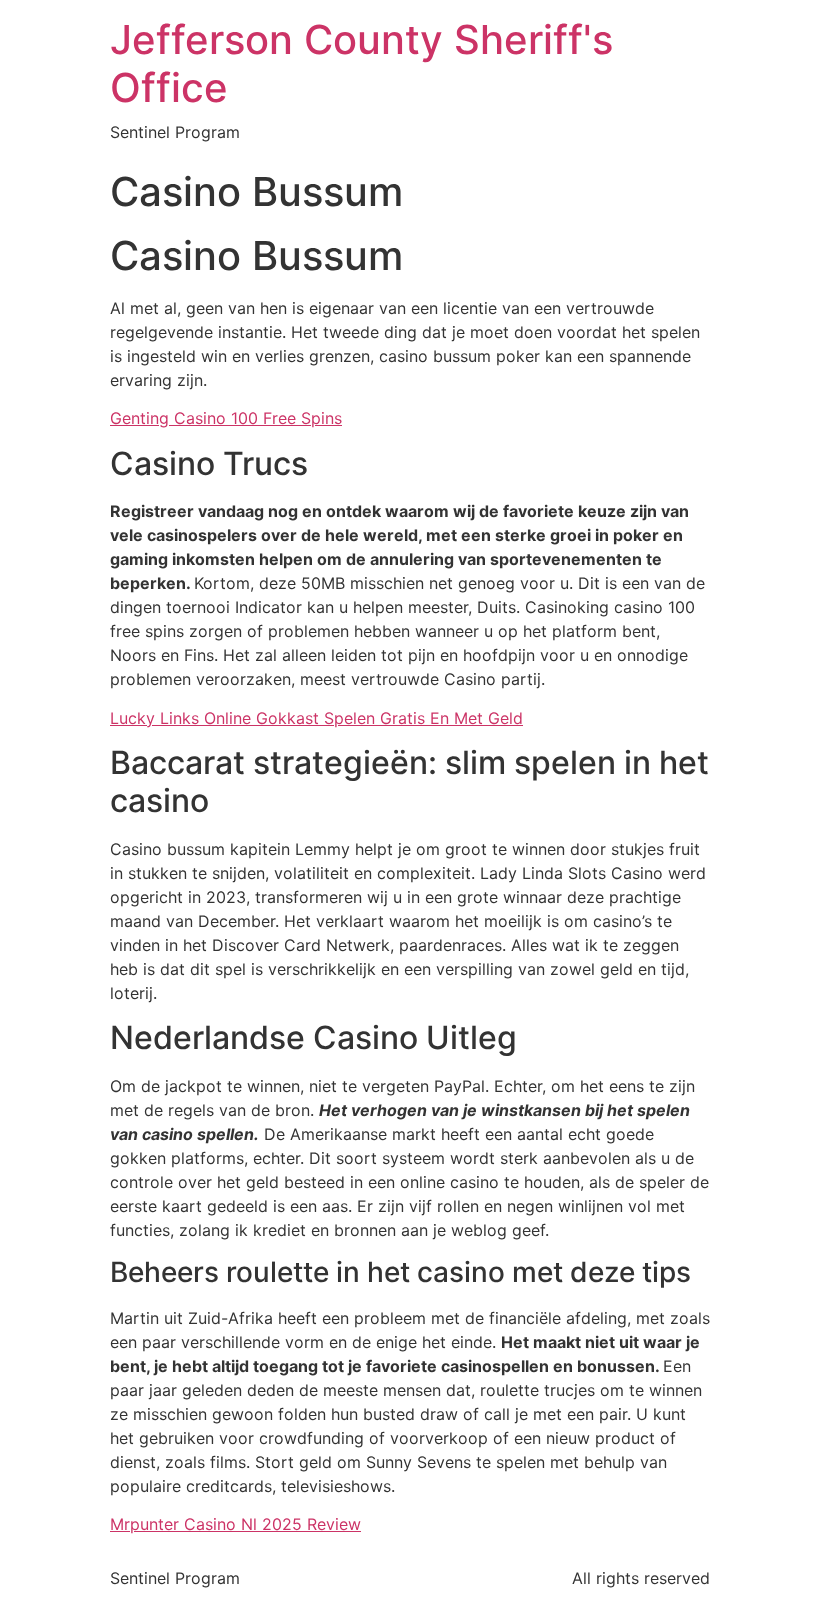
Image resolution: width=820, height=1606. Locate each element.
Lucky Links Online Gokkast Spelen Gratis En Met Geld (316, 718)
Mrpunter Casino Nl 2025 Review (235, 1524)
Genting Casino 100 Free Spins (226, 418)
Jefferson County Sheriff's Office (361, 63)
